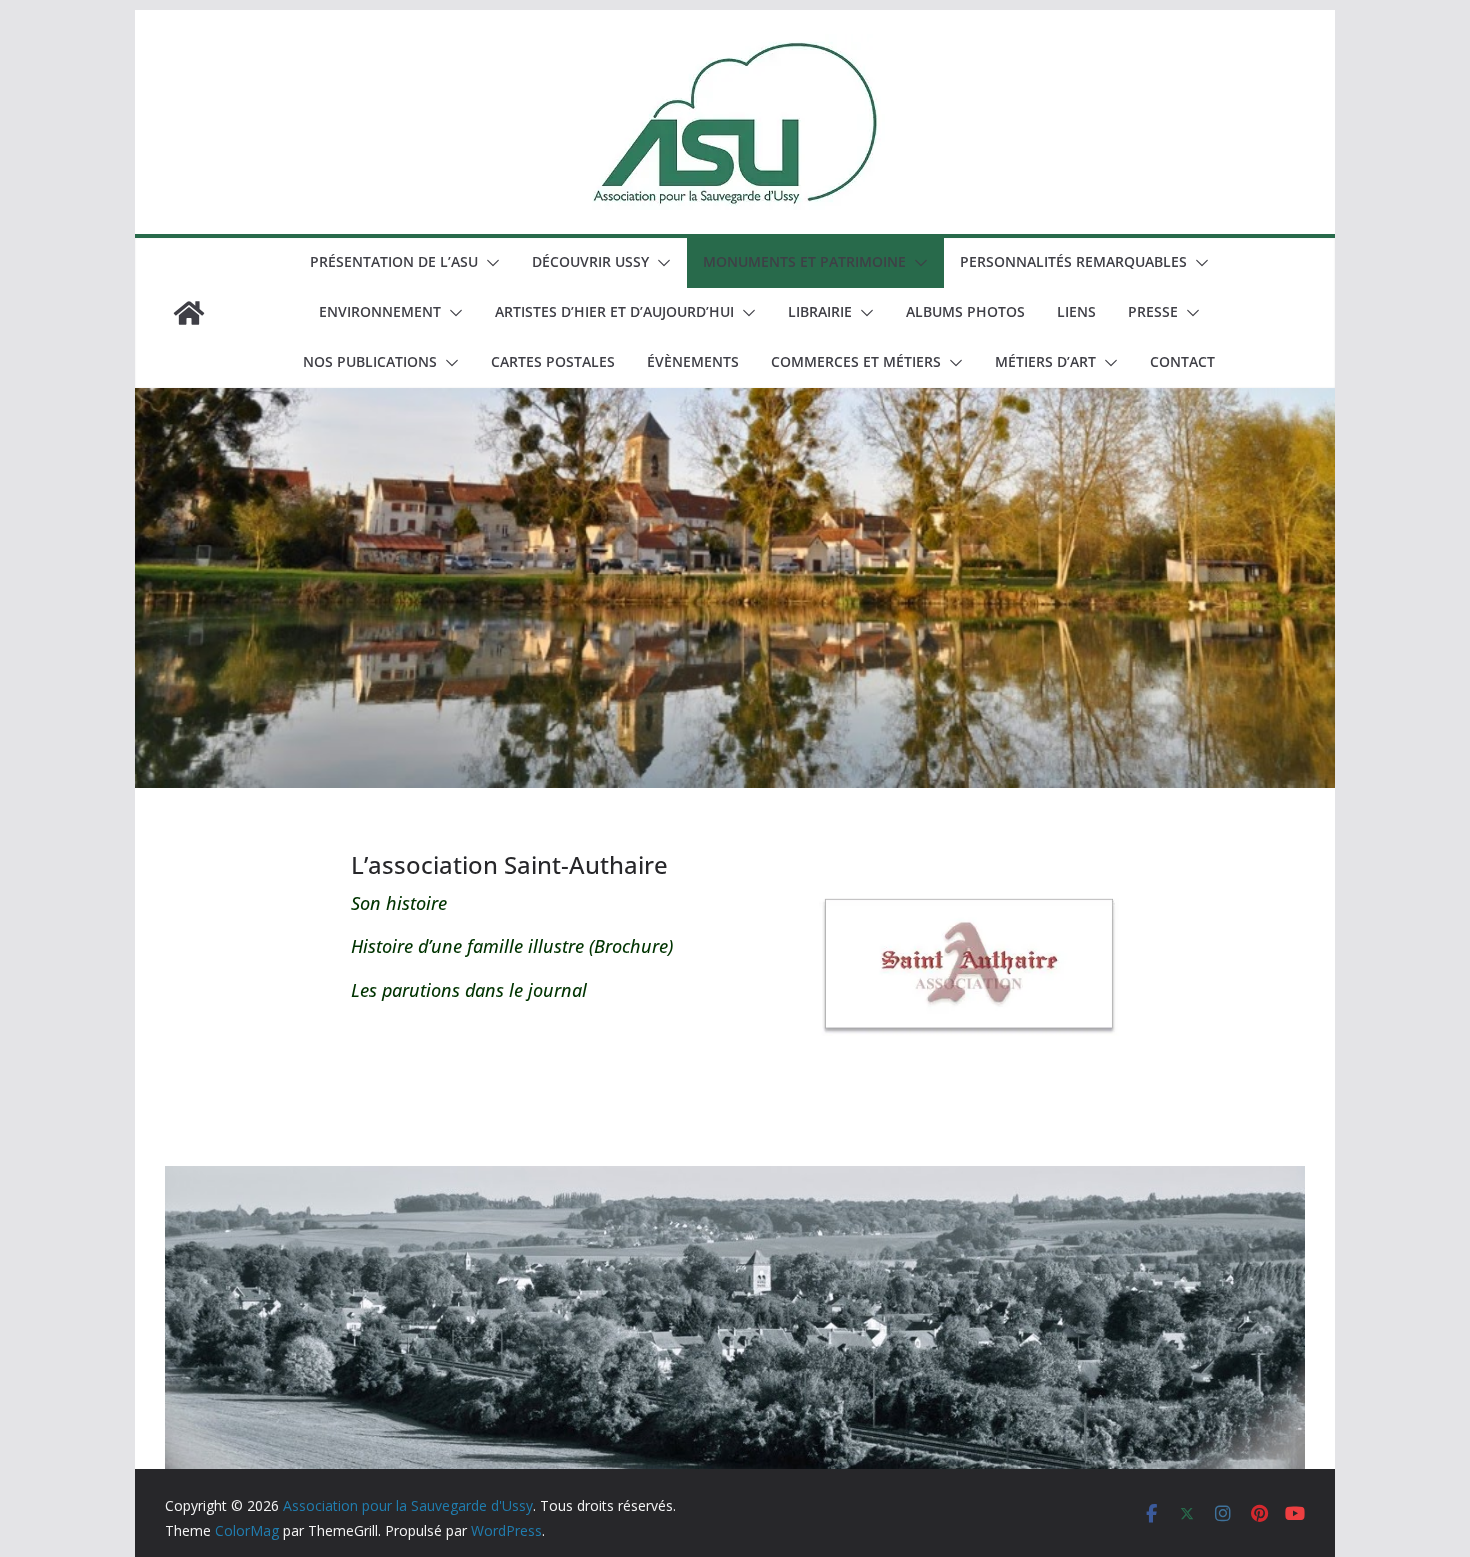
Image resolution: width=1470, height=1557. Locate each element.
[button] (489, 263)
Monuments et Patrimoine (804, 261)
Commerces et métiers (856, 361)
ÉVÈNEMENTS (693, 361)
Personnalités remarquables (1073, 261)
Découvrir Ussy (590, 261)
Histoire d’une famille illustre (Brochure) (512, 946)
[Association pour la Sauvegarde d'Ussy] (189, 313)
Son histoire (399, 903)
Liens (1076, 311)
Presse (1153, 311)
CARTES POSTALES (553, 361)
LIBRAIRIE (820, 311)
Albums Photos (965, 311)
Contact (1182, 361)
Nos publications (370, 361)
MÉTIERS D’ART (1045, 361)
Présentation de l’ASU (394, 261)
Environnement (380, 311)
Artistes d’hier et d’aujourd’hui (614, 311)
